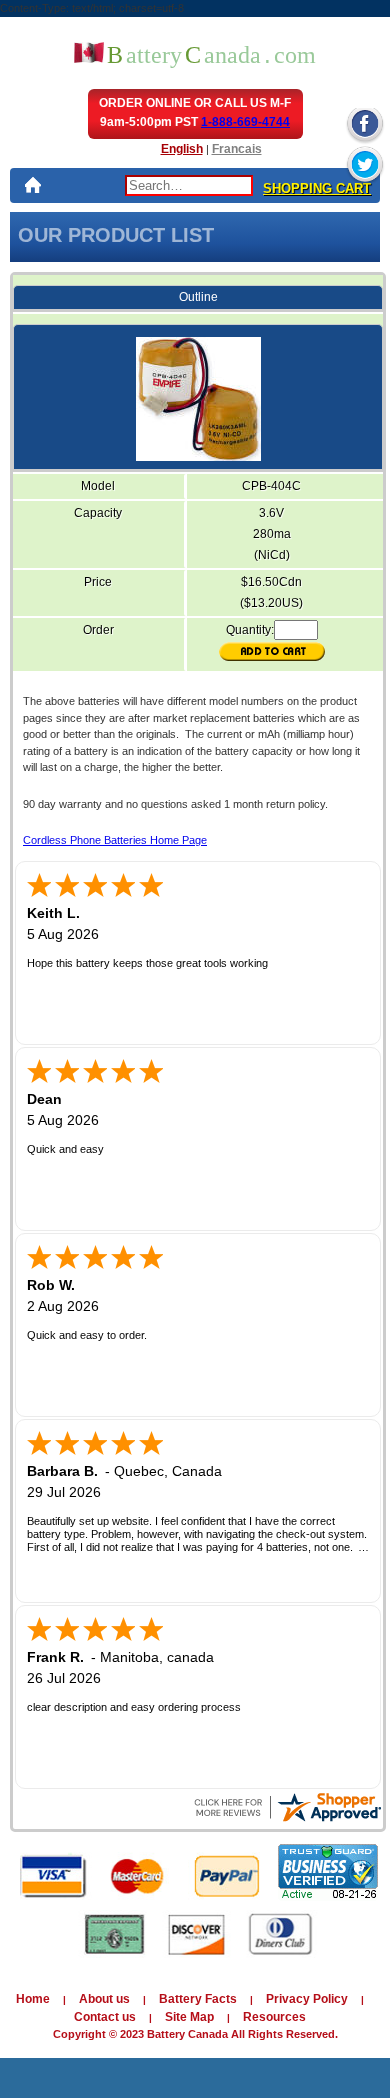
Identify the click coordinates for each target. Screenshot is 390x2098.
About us (104, 1999)
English (182, 149)
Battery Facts (198, 1999)
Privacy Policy (307, 1999)
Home (33, 1999)
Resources (274, 2017)
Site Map (189, 2017)
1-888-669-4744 (245, 122)
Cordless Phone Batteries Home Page (115, 840)
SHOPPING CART (317, 188)
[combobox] (189, 185)
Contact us (105, 2017)
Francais (237, 149)
